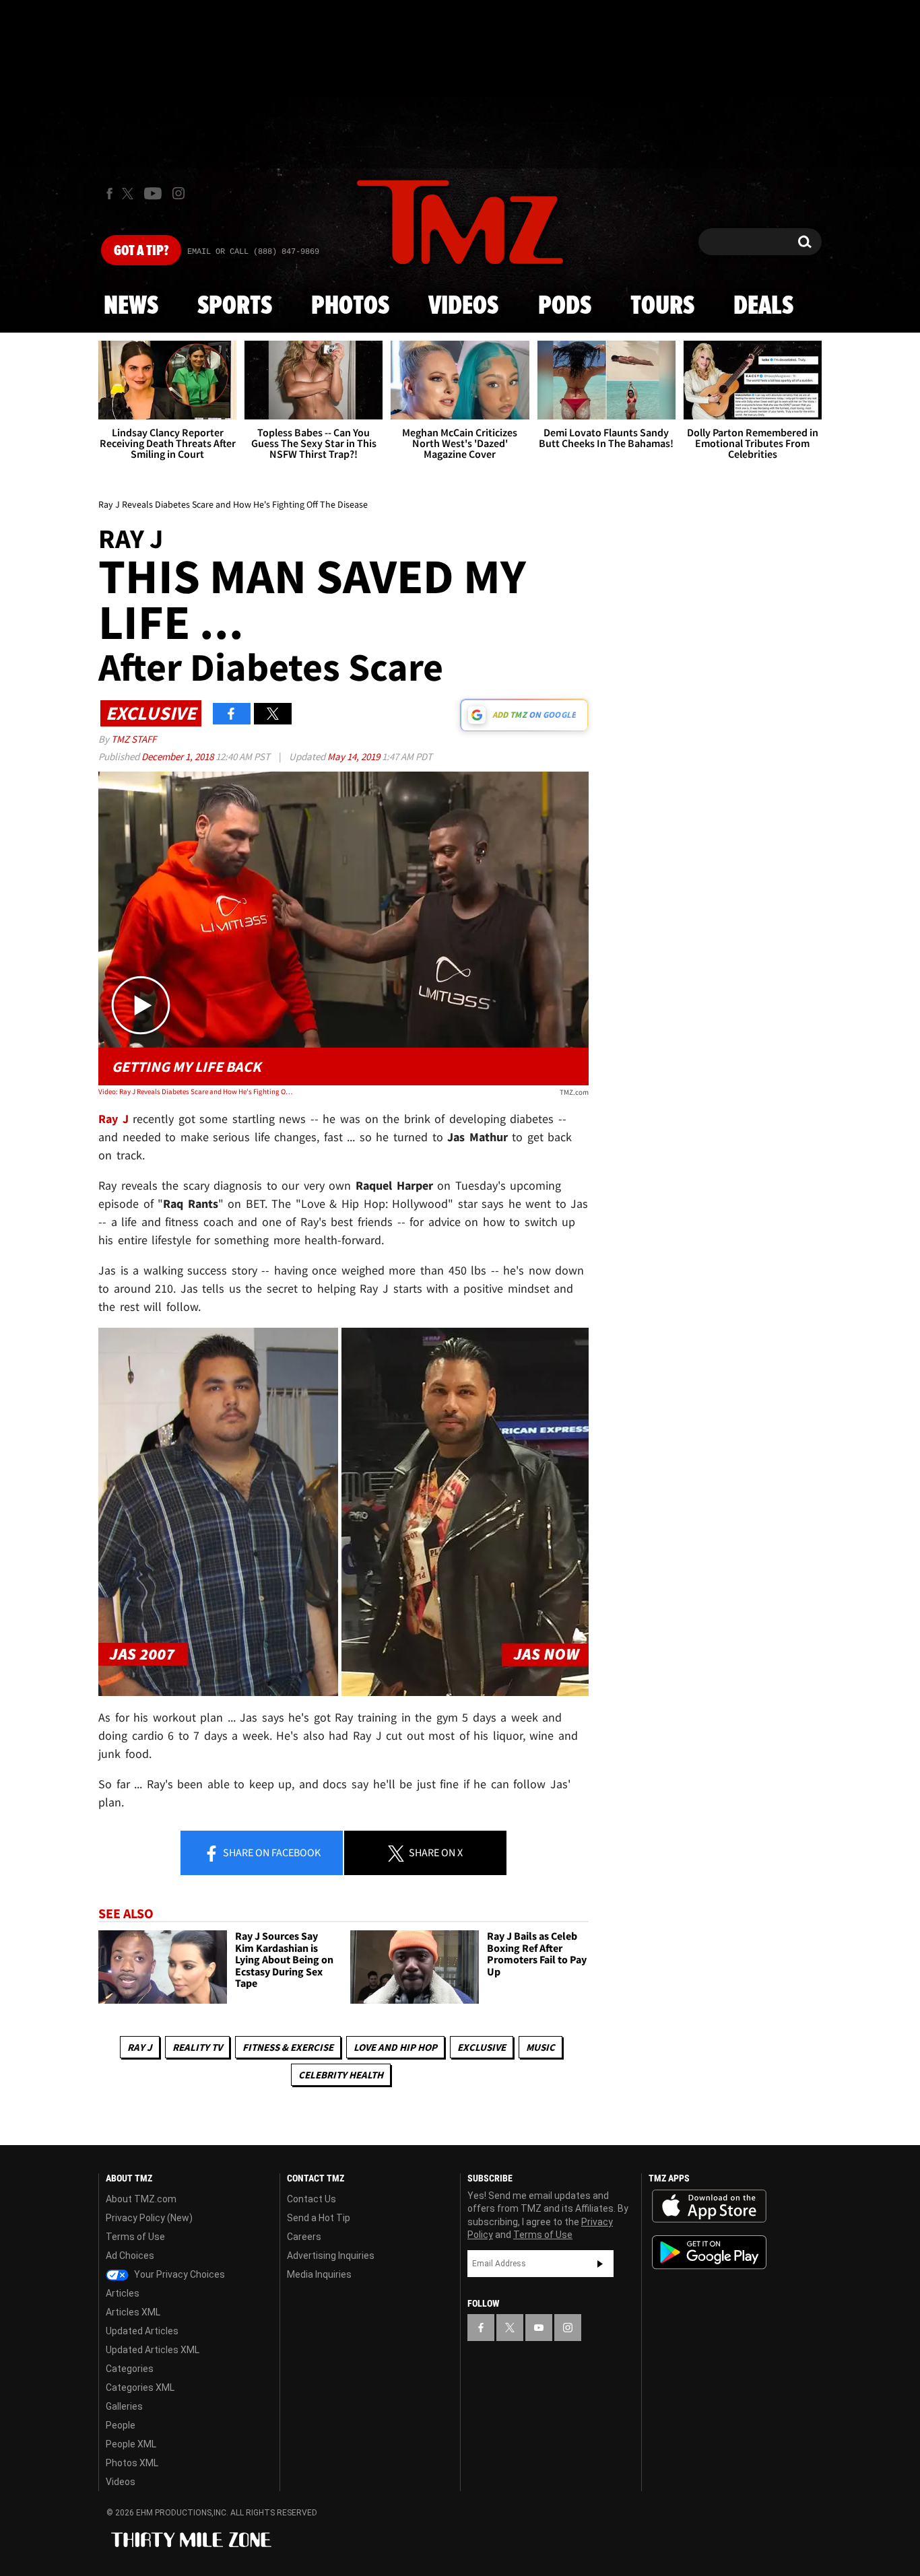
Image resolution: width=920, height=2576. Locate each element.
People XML (131, 2444)
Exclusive (482, 2047)
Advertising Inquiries (331, 2256)
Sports (235, 306)
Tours (662, 306)
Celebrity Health (341, 2075)
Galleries (124, 2406)
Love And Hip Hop (395, 2047)
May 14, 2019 (355, 756)
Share (271, 1852)
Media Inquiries (319, 2274)
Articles (123, 2293)
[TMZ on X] (130, 194)
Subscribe (600, 2264)
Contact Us (311, 2199)
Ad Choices (130, 2256)
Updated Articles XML (153, 2350)
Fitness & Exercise (288, 2047)
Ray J (140, 2047)
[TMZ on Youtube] (153, 193)
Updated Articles (142, 2331)
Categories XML (140, 2387)
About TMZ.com (141, 2199)
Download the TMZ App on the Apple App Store (709, 2206)
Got (141, 251)
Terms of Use (135, 2237)
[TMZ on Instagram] (178, 193)
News (131, 306)
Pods (565, 306)
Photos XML (132, 2463)
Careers (304, 2237)
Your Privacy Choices (178, 2274)
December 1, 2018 (178, 756)
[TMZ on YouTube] (539, 2328)
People (121, 2425)
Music (540, 2047)
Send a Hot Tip (319, 2218)
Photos (350, 306)
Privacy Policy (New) (149, 2218)
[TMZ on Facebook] (109, 194)
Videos (463, 306)
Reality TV (197, 2047)
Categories (130, 2369)
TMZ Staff (134, 739)
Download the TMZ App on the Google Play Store (709, 2252)
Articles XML (133, 2312)
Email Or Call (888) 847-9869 (253, 252)
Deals (763, 306)
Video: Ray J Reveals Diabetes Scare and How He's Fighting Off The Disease (196, 1091)
